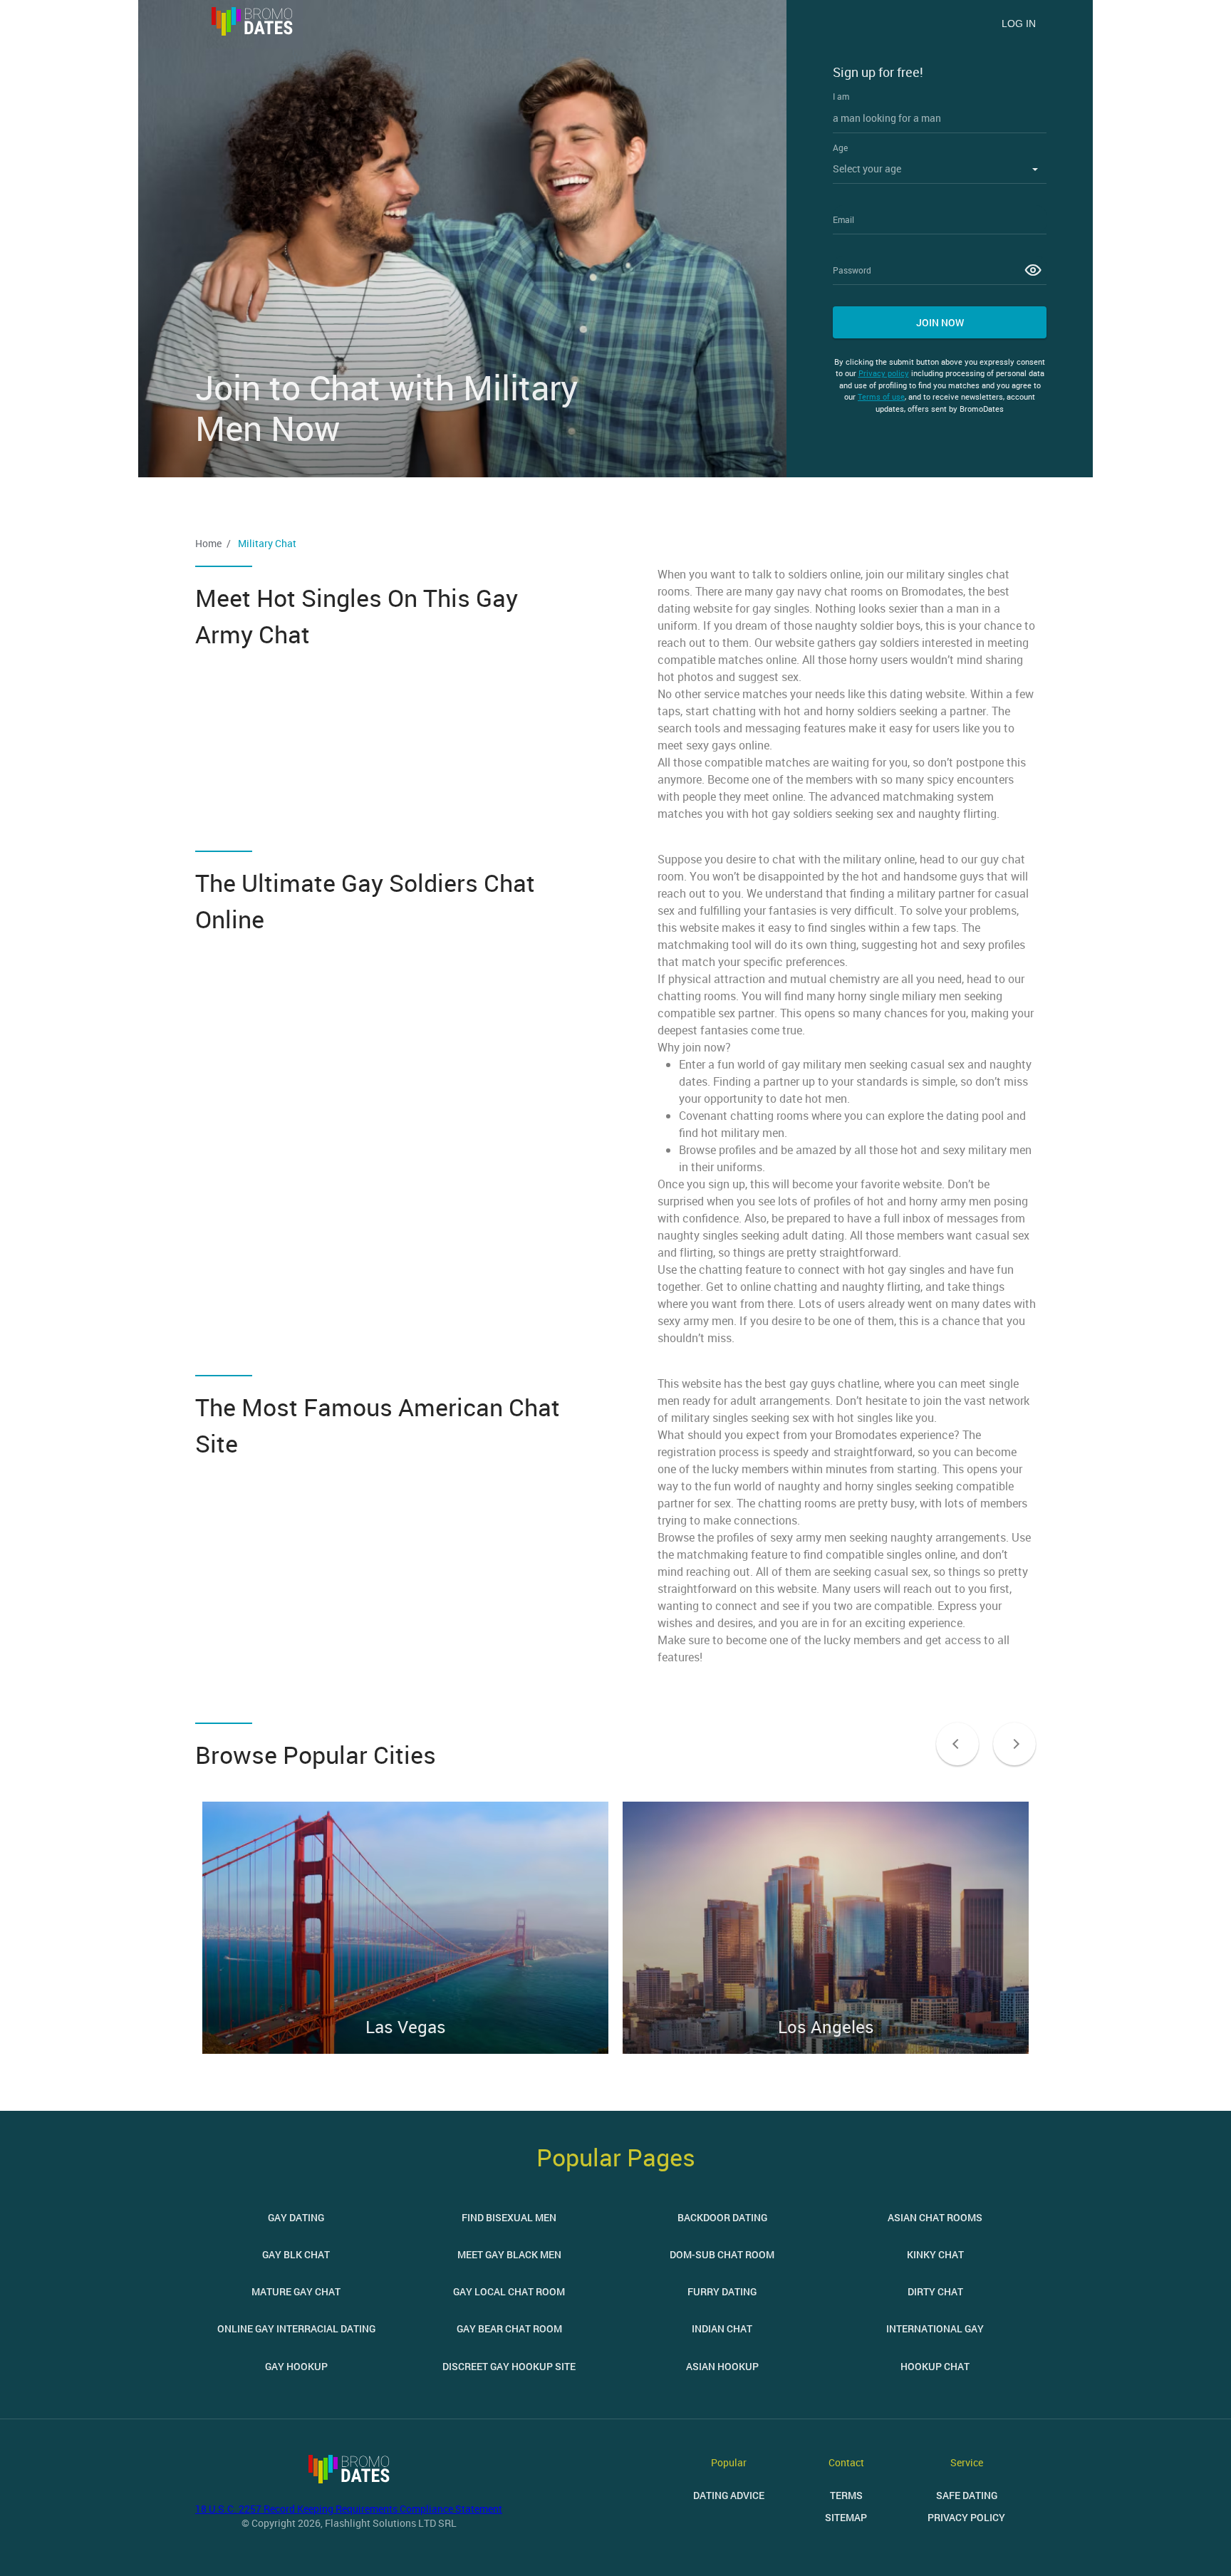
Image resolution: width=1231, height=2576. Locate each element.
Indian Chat (722, 2328)
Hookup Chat (935, 2366)
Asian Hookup (722, 2366)
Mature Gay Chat (296, 2291)
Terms (846, 2495)
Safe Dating (967, 2495)
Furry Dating (722, 2291)
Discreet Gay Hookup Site (509, 2366)
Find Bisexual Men (509, 2217)
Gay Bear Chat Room (509, 2328)
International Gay (935, 2328)
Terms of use (881, 396)
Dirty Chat (935, 2291)
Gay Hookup (296, 2366)
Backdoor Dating (722, 2217)
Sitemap (846, 2517)
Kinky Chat (935, 2254)
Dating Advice (729, 2495)
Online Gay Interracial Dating (296, 2328)
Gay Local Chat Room (509, 2291)
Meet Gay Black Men (509, 2254)
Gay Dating (296, 2217)
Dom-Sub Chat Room (722, 2254)
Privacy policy (884, 373)
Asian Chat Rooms (935, 2217)
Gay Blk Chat (296, 2254)
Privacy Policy (966, 2517)
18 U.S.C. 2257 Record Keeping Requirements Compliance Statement (349, 2509)
